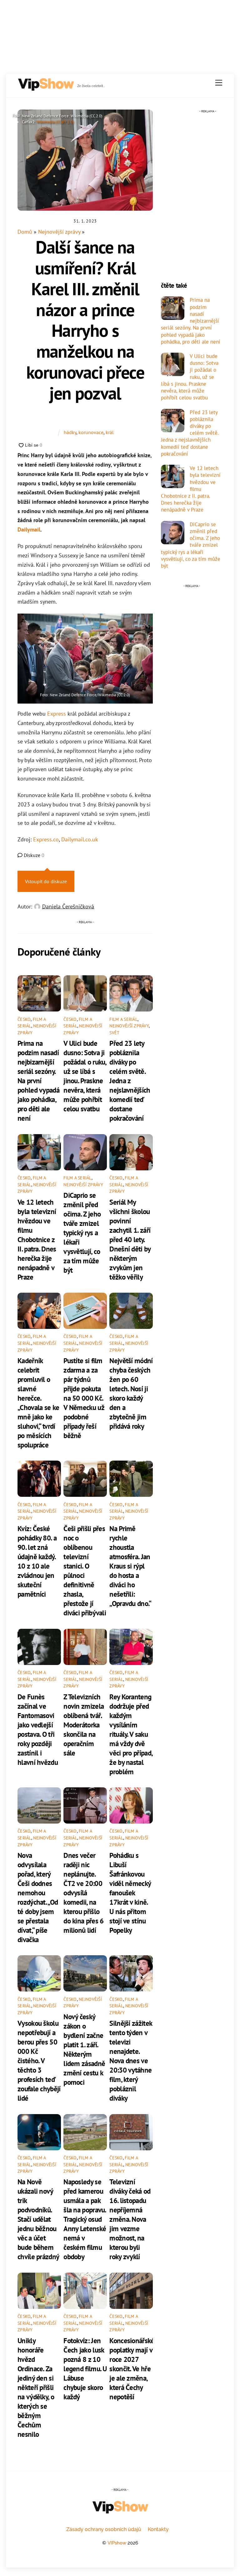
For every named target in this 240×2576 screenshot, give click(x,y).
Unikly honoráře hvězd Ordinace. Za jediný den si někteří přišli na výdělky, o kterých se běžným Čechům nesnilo (36, 2387)
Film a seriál (123, 1019)
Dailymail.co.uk (80, 839)
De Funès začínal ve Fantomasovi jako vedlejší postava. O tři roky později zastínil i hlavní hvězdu (38, 1729)
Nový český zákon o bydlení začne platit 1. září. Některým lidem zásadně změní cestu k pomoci (84, 2049)
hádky (70, 432)
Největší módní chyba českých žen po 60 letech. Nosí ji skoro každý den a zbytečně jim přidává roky (131, 1393)
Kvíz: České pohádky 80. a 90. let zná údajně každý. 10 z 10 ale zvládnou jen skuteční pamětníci (37, 1561)
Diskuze (33, 855)
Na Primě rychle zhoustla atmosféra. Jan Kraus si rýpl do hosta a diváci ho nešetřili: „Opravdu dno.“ (130, 1566)
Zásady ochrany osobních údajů (104, 2529)
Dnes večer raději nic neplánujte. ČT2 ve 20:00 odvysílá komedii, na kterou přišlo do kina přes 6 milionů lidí (83, 1893)
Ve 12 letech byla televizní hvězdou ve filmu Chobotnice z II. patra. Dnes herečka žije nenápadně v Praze (37, 1239)
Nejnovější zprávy (59, 232)
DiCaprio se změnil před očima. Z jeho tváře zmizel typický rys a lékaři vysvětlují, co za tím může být (82, 1232)
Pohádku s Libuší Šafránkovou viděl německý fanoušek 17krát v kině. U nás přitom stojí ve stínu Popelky (130, 1893)
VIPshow (117, 2543)
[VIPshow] (46, 88)
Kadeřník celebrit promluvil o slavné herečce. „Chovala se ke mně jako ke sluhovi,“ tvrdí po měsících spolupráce (38, 1403)
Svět (114, 1033)
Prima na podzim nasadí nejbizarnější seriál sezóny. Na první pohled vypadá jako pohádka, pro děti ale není (38, 1080)
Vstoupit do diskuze (46, 881)
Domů (25, 232)
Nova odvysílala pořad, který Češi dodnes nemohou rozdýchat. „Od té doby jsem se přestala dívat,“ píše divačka (38, 1897)
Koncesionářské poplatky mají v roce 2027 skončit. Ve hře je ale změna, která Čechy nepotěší (132, 2368)
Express (57, 714)
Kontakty (158, 2529)
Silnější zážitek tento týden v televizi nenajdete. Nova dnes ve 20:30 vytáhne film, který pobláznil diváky (131, 2060)
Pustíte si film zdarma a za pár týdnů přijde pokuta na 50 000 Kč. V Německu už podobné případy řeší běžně (84, 1398)
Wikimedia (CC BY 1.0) (55, 122)
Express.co (46, 839)
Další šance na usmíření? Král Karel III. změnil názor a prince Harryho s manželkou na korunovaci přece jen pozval (85, 320)
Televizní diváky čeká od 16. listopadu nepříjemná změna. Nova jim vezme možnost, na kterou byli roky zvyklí (130, 2219)
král (110, 432)
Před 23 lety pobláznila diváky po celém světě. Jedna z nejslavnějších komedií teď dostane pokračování (130, 1080)
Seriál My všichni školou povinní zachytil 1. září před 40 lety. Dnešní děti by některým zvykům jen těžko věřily (130, 1239)
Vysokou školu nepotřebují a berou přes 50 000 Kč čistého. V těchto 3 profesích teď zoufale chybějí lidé (39, 2060)
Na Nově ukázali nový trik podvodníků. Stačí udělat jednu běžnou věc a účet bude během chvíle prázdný (38, 2219)
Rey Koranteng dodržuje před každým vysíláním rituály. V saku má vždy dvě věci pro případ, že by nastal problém (131, 1734)
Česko (24, 1019)
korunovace (91, 432)
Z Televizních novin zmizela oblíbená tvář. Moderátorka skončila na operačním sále (84, 1725)
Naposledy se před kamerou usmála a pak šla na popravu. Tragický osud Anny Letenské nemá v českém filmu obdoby (85, 2219)
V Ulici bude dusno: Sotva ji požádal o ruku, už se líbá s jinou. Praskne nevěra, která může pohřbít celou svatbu (85, 1076)
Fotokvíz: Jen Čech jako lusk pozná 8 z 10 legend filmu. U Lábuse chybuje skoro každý (85, 2368)
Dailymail (29, 529)
